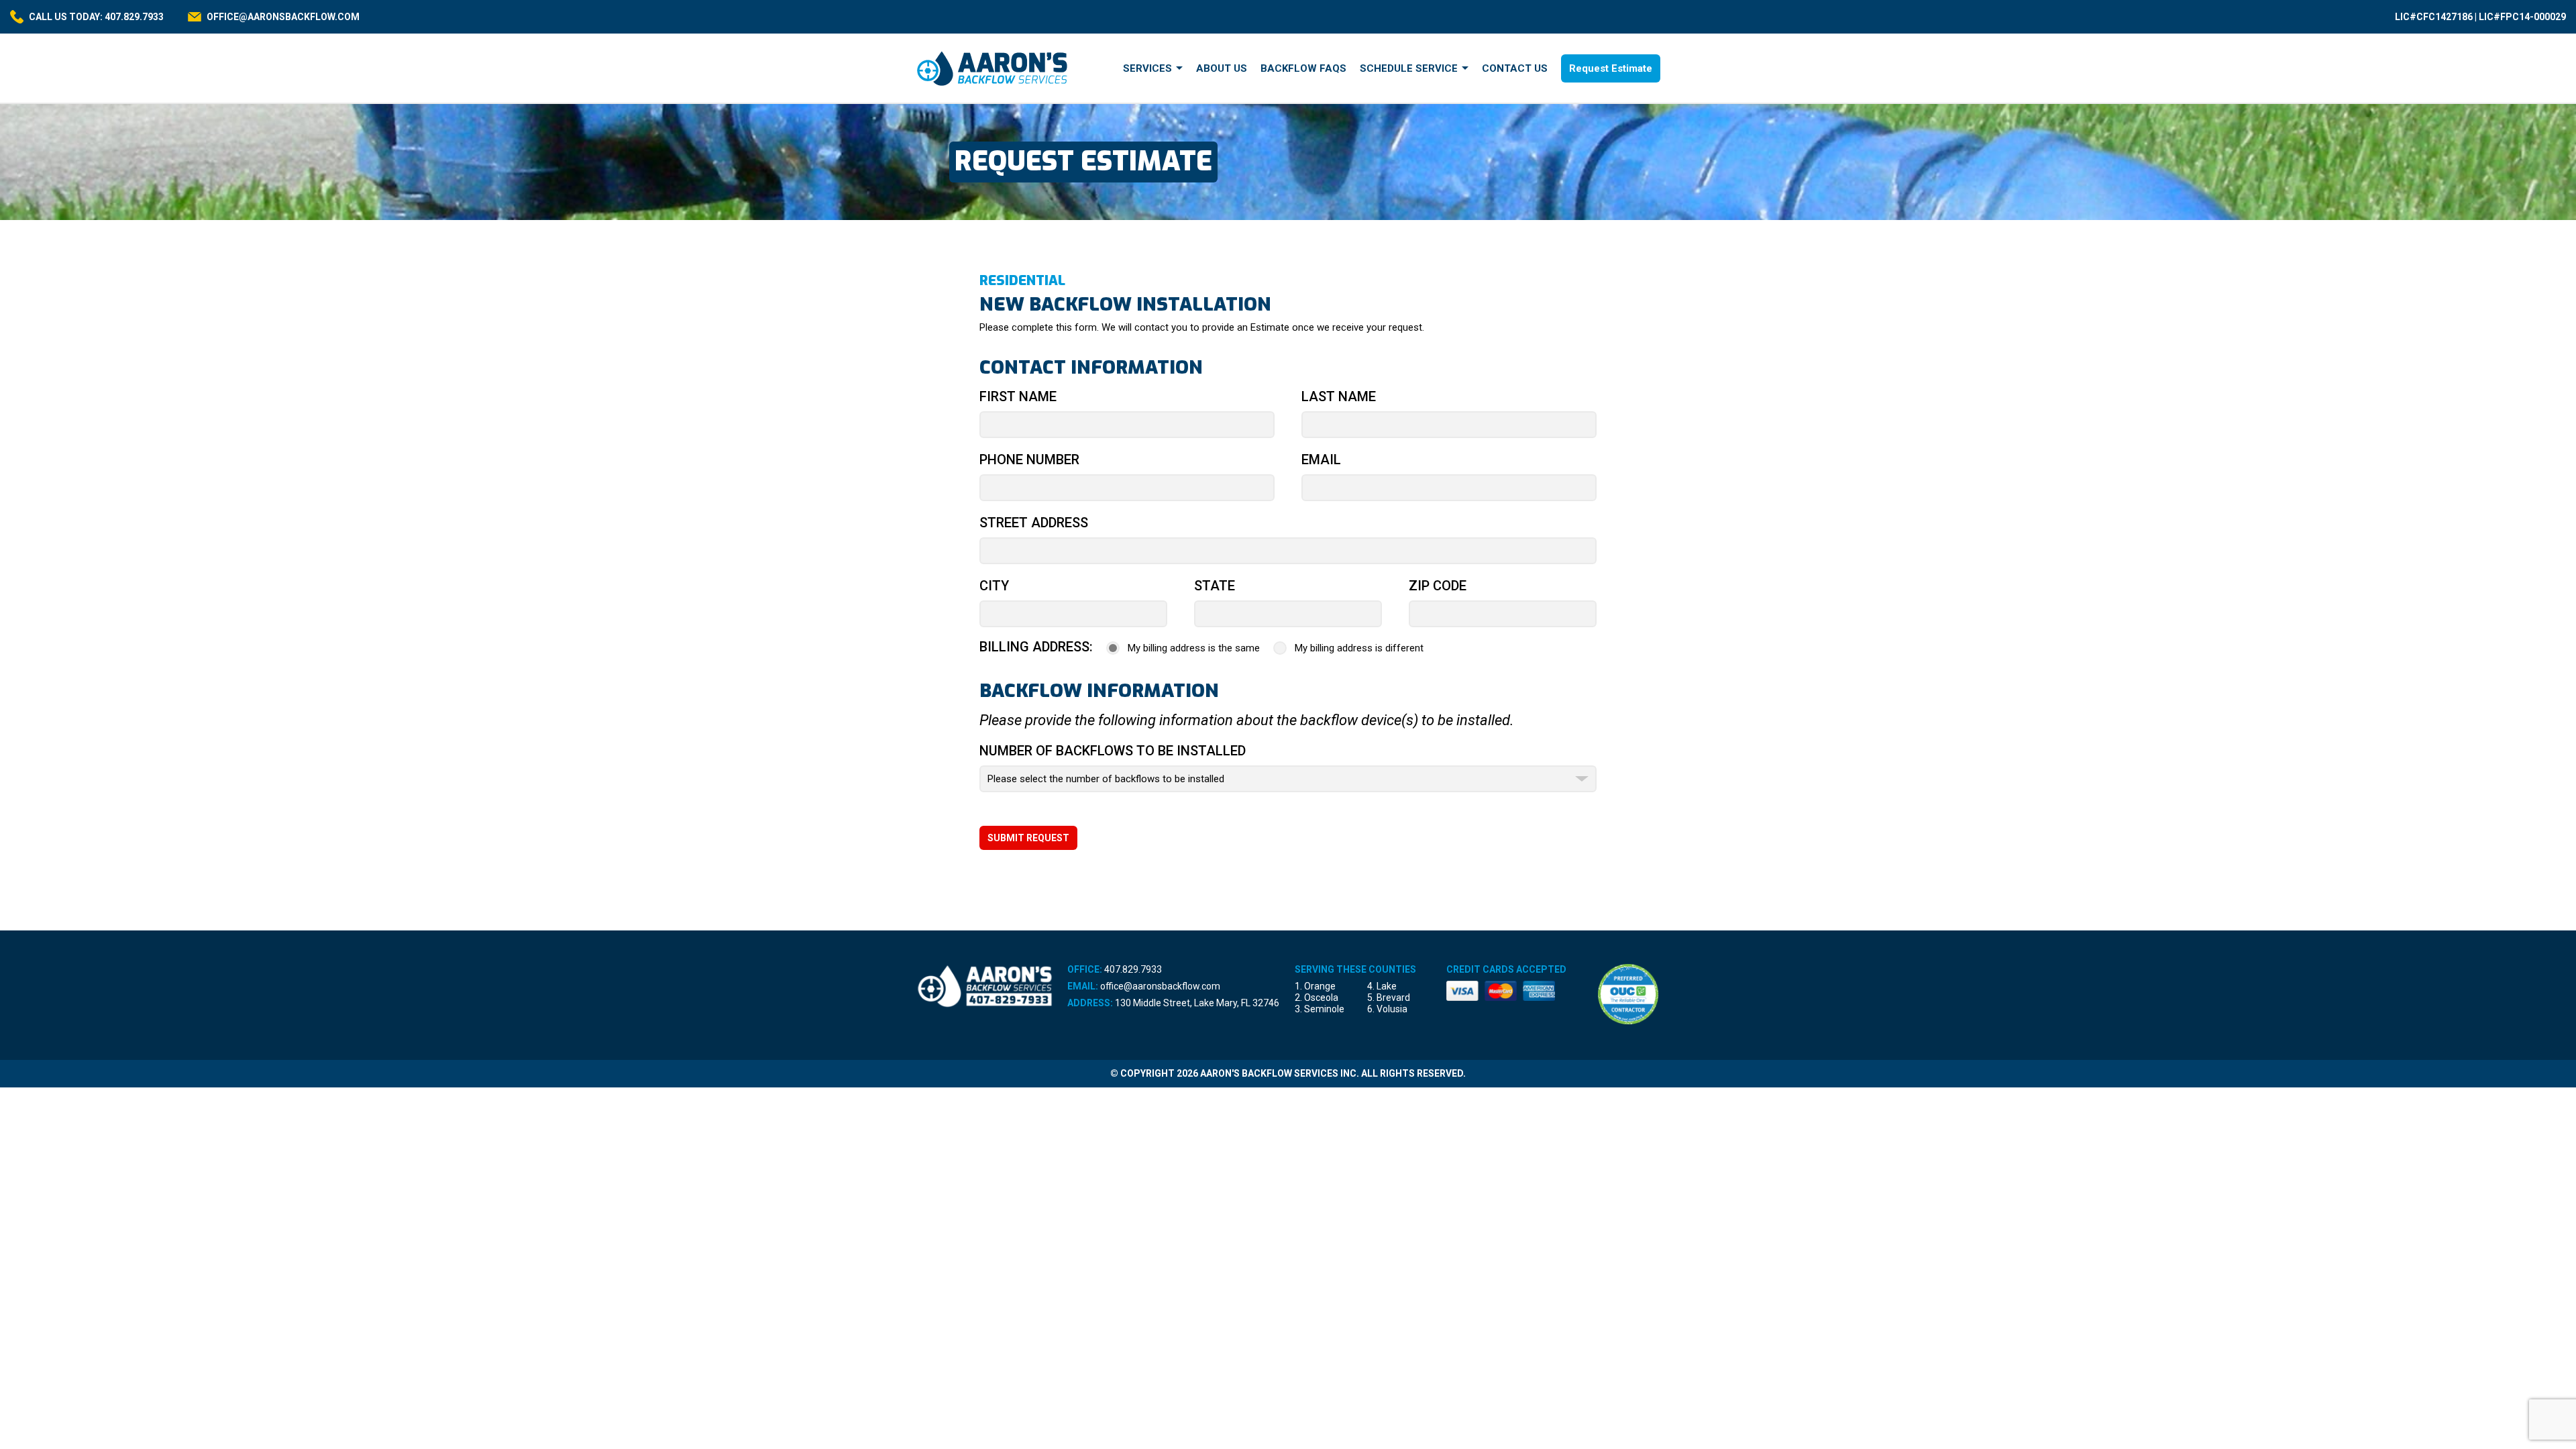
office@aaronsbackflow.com (1160, 986)
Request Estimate (1611, 68)
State (1215, 586)
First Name (1018, 396)
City (994, 586)
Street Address (1034, 523)
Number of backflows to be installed (1113, 751)
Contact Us (1515, 68)
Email (1321, 460)
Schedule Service (1409, 68)
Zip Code (1438, 586)
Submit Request (1028, 838)
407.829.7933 (1133, 969)
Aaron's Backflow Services (993, 68)
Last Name (1339, 396)
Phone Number (1029, 460)
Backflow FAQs (1303, 68)
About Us (1222, 68)
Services (1147, 68)
